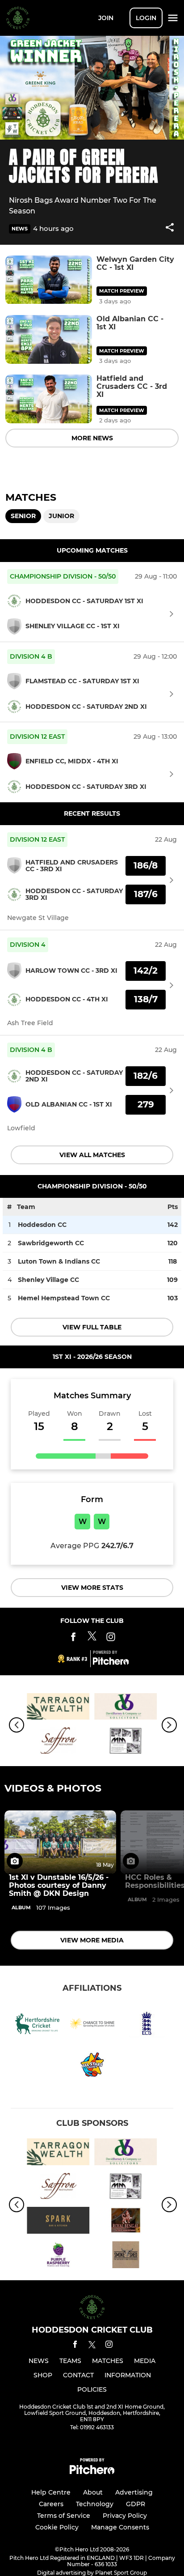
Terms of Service (64, 2516)
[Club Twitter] (92, 1638)
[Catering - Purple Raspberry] (58, 2256)
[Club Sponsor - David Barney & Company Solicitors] (126, 1708)
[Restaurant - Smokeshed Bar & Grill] (126, 2256)
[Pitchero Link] (111, 1663)
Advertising (134, 2492)
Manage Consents (120, 2527)
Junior (61, 516)
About (93, 2492)
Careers (51, 2504)
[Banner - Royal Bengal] (126, 2222)
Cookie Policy (57, 2527)
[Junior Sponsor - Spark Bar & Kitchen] (58, 2222)
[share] (170, 228)
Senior (23, 516)
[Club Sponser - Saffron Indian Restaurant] (58, 1742)
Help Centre (51, 2492)
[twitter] (92, 2346)
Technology (95, 2504)
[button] (170, 229)
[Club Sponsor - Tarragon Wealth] (58, 1708)
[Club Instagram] (111, 1638)
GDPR (136, 2504)
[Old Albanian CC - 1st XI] (49, 339)
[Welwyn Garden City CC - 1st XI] (49, 280)
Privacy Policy (125, 2516)
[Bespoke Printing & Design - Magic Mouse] (126, 1742)
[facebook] (75, 2346)
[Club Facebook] (73, 1638)
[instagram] (109, 2346)
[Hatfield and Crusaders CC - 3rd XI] (49, 399)
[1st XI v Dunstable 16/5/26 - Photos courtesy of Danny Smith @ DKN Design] (60, 1842)
